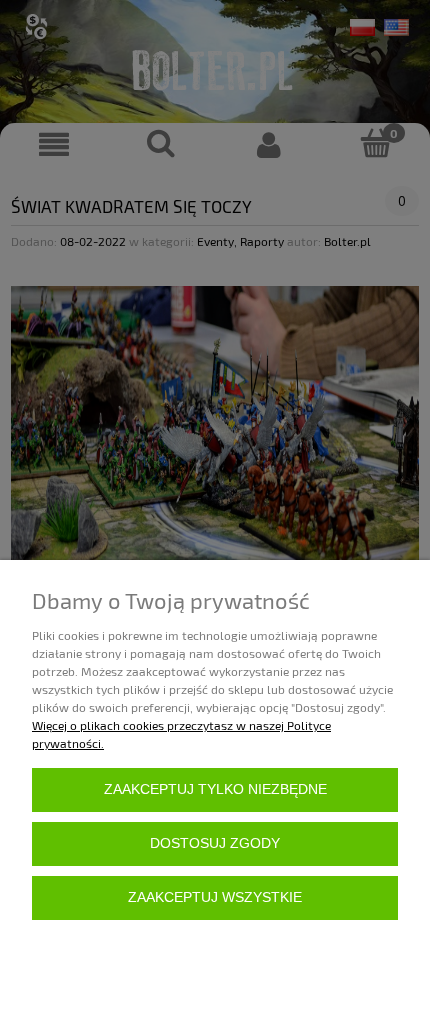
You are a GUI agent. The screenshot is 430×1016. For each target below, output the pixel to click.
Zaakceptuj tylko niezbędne (215, 789)
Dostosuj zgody (215, 843)
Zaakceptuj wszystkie (215, 897)
